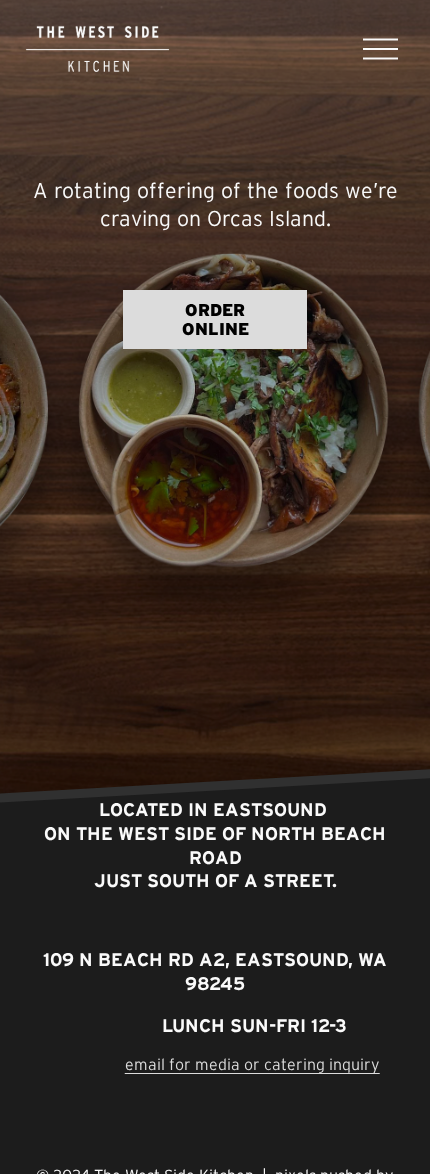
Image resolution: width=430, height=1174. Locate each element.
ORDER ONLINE (215, 319)
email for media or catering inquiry (252, 1064)
